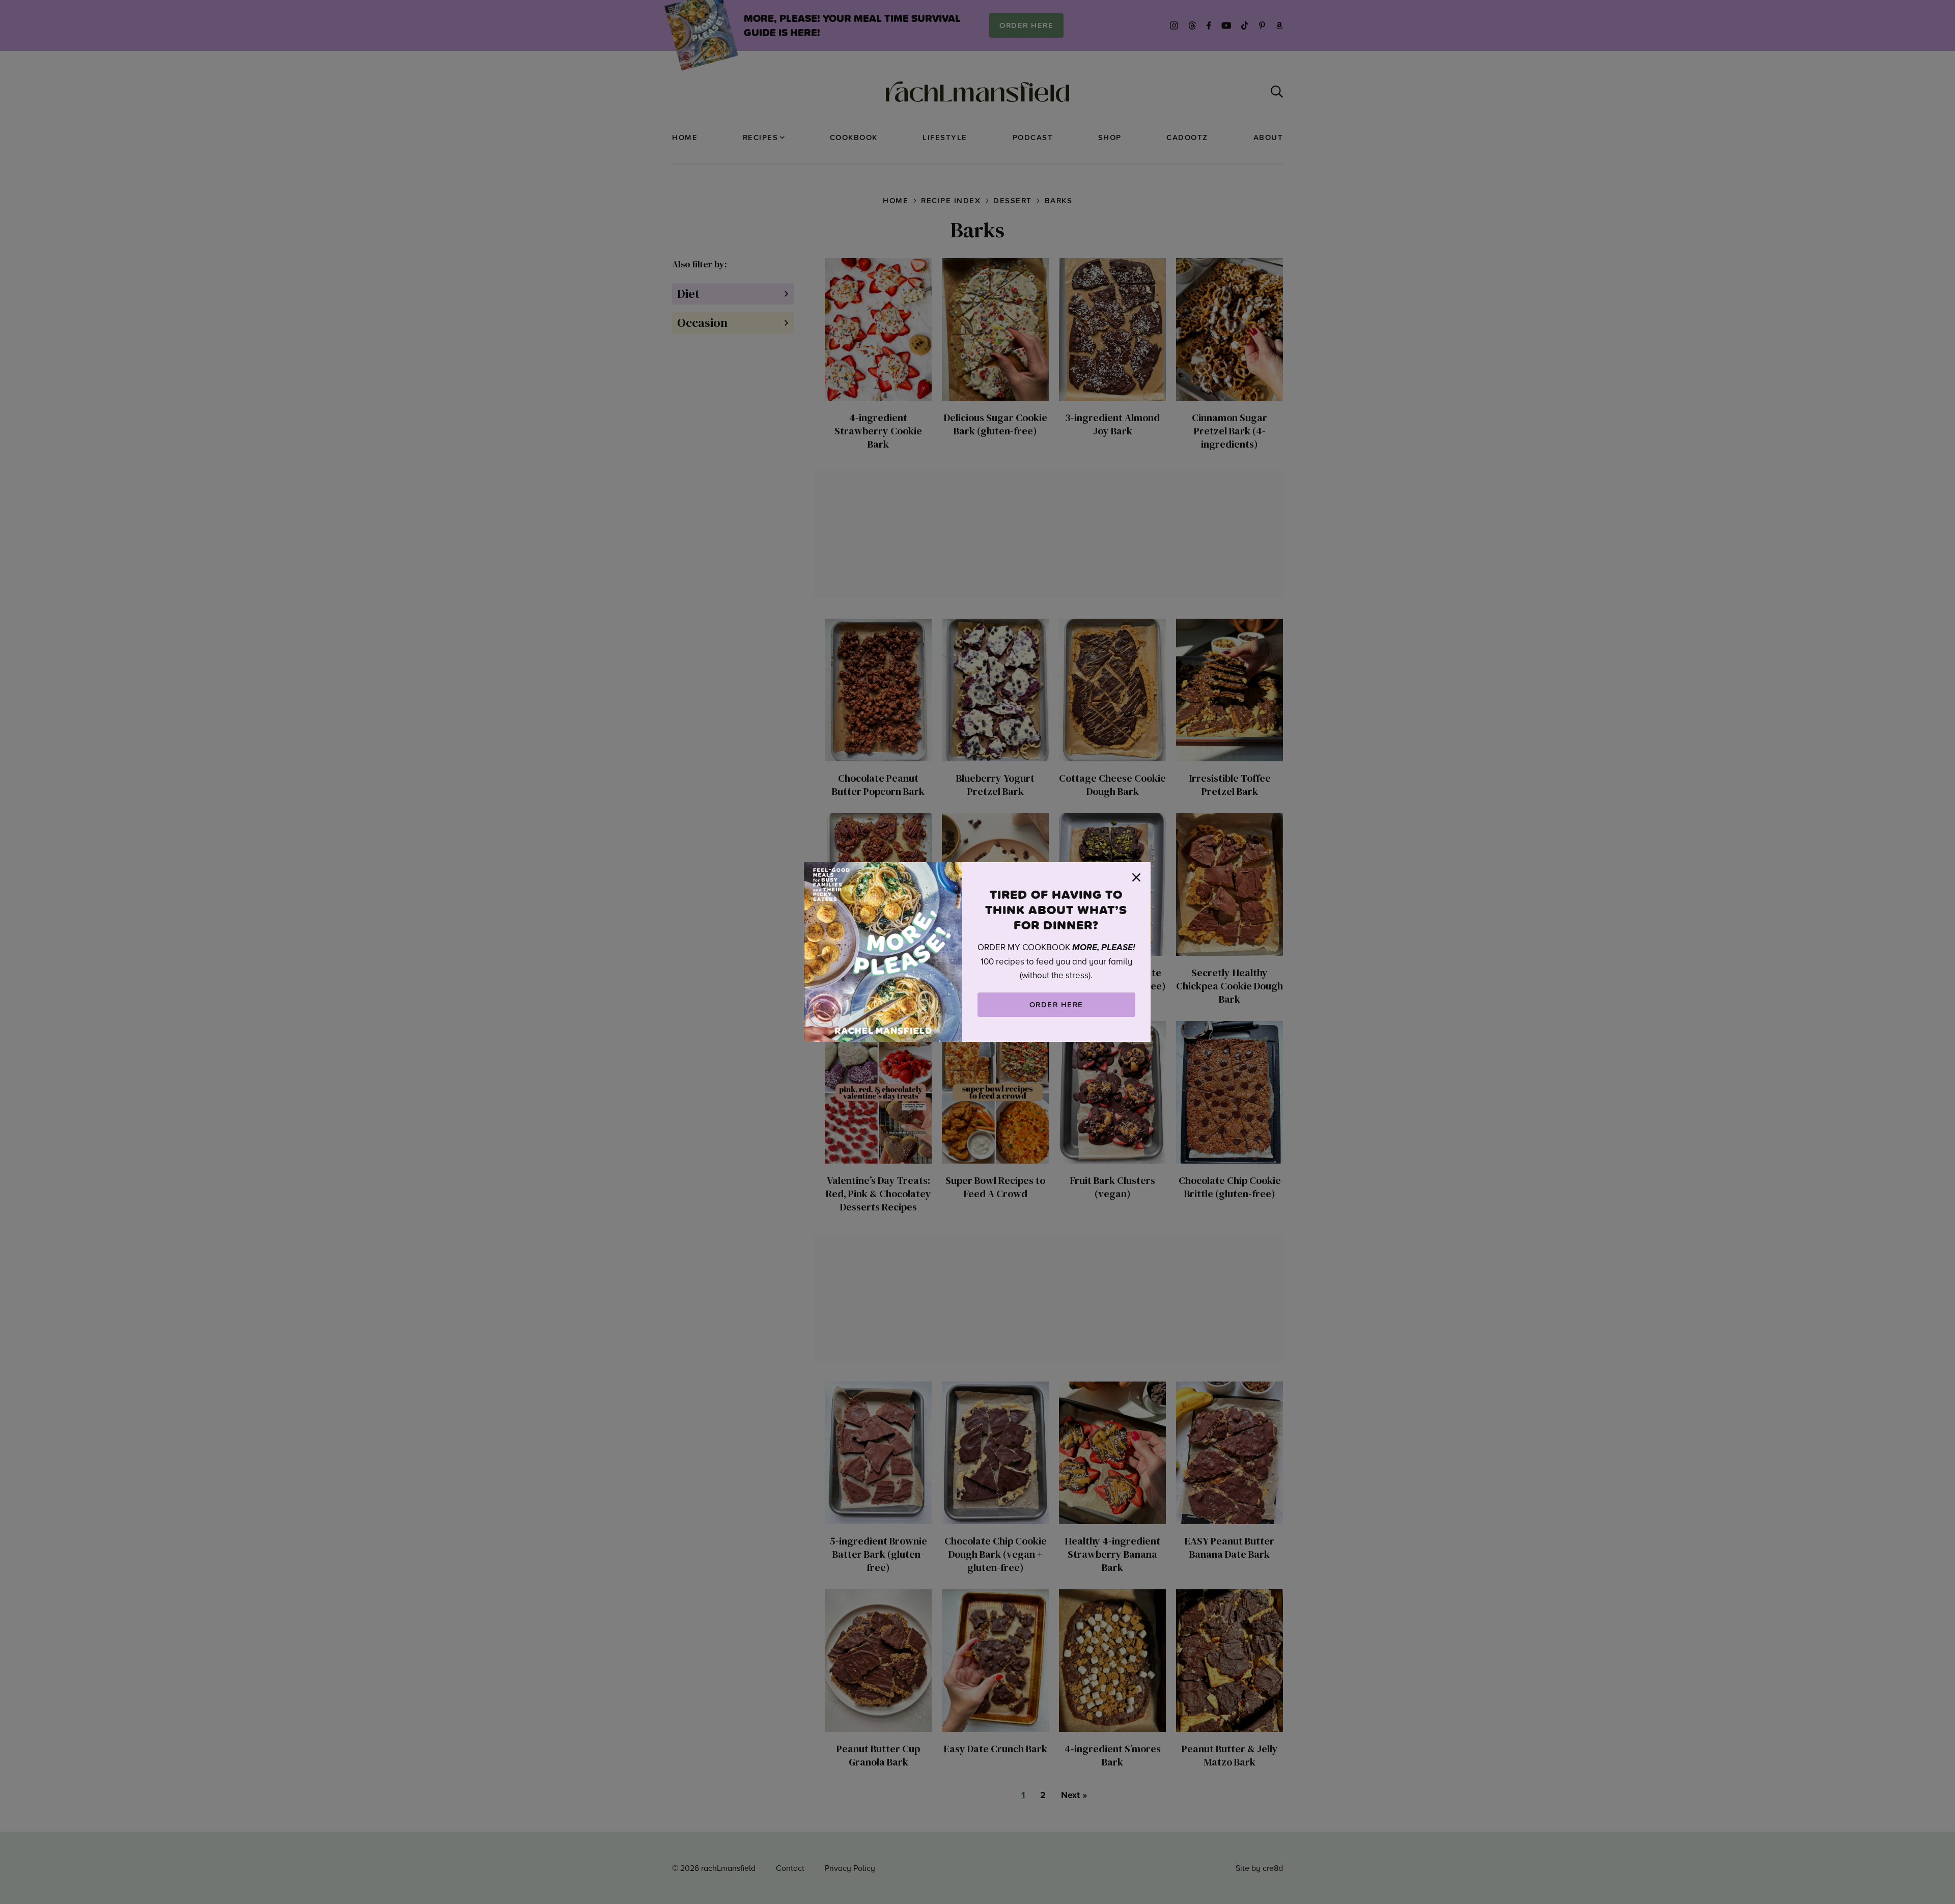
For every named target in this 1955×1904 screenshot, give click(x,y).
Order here (1056, 1004)
